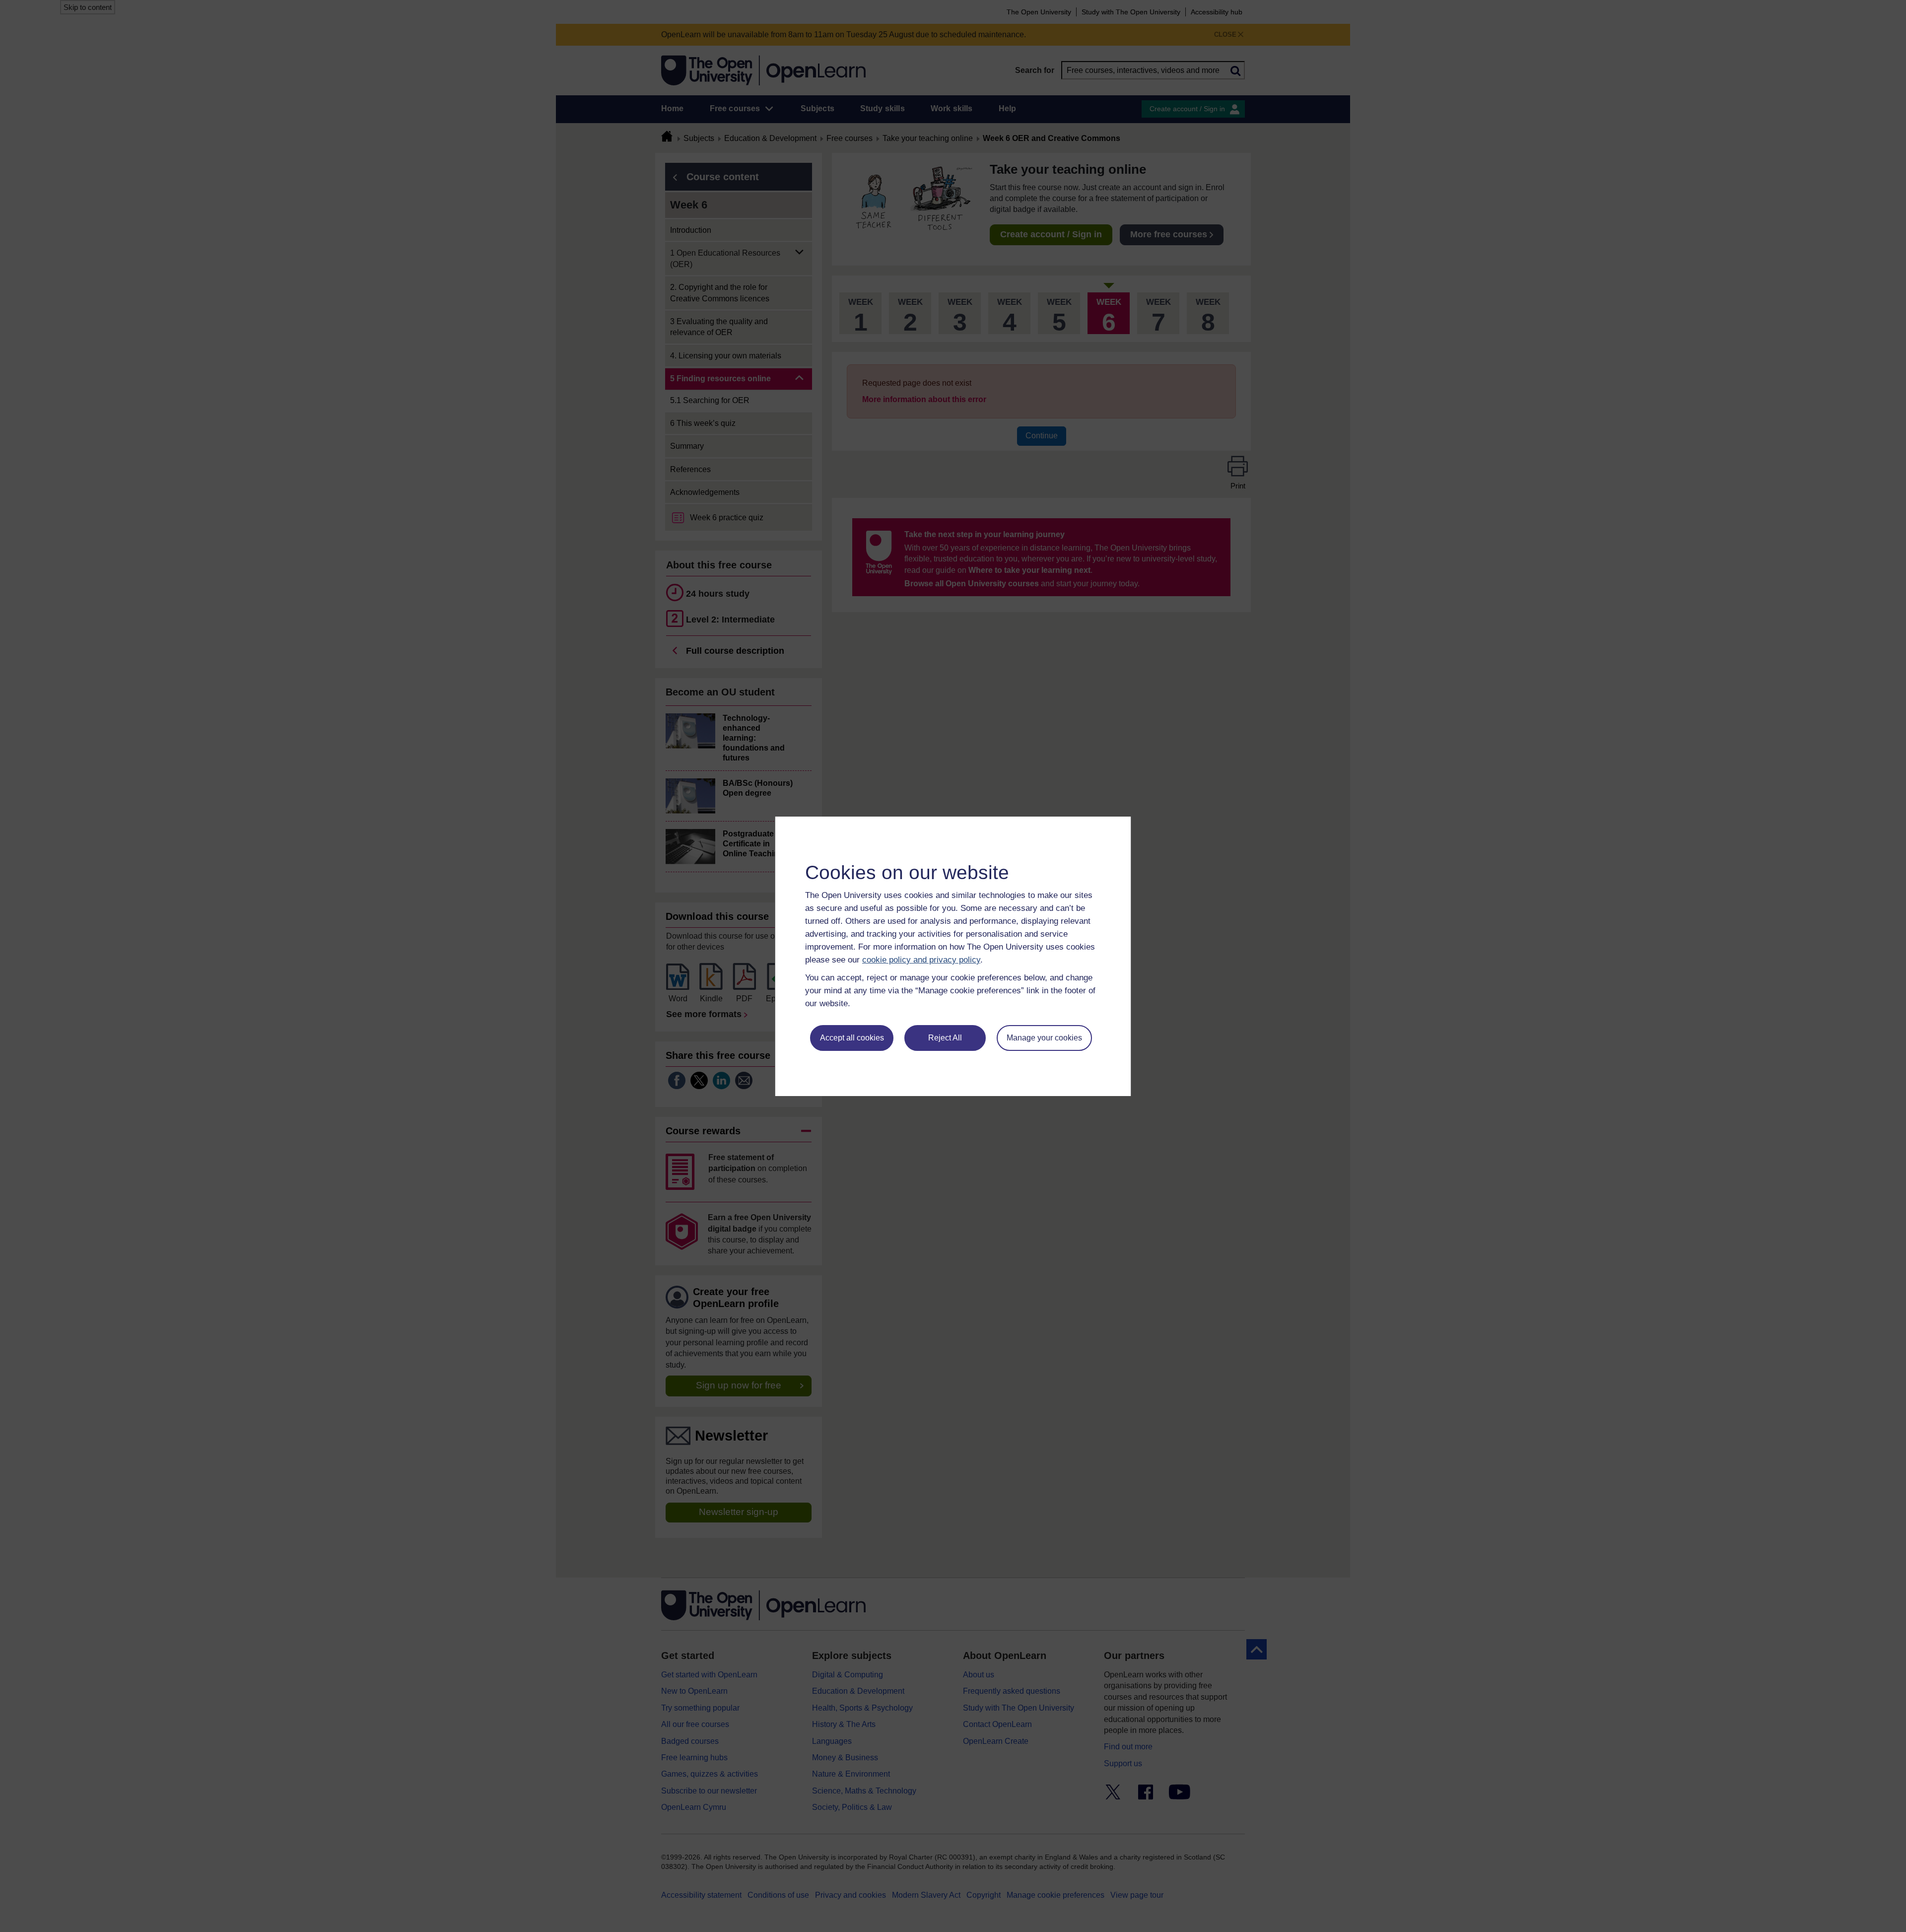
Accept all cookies (852, 1038)
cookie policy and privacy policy (921, 960)
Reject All (945, 1038)
